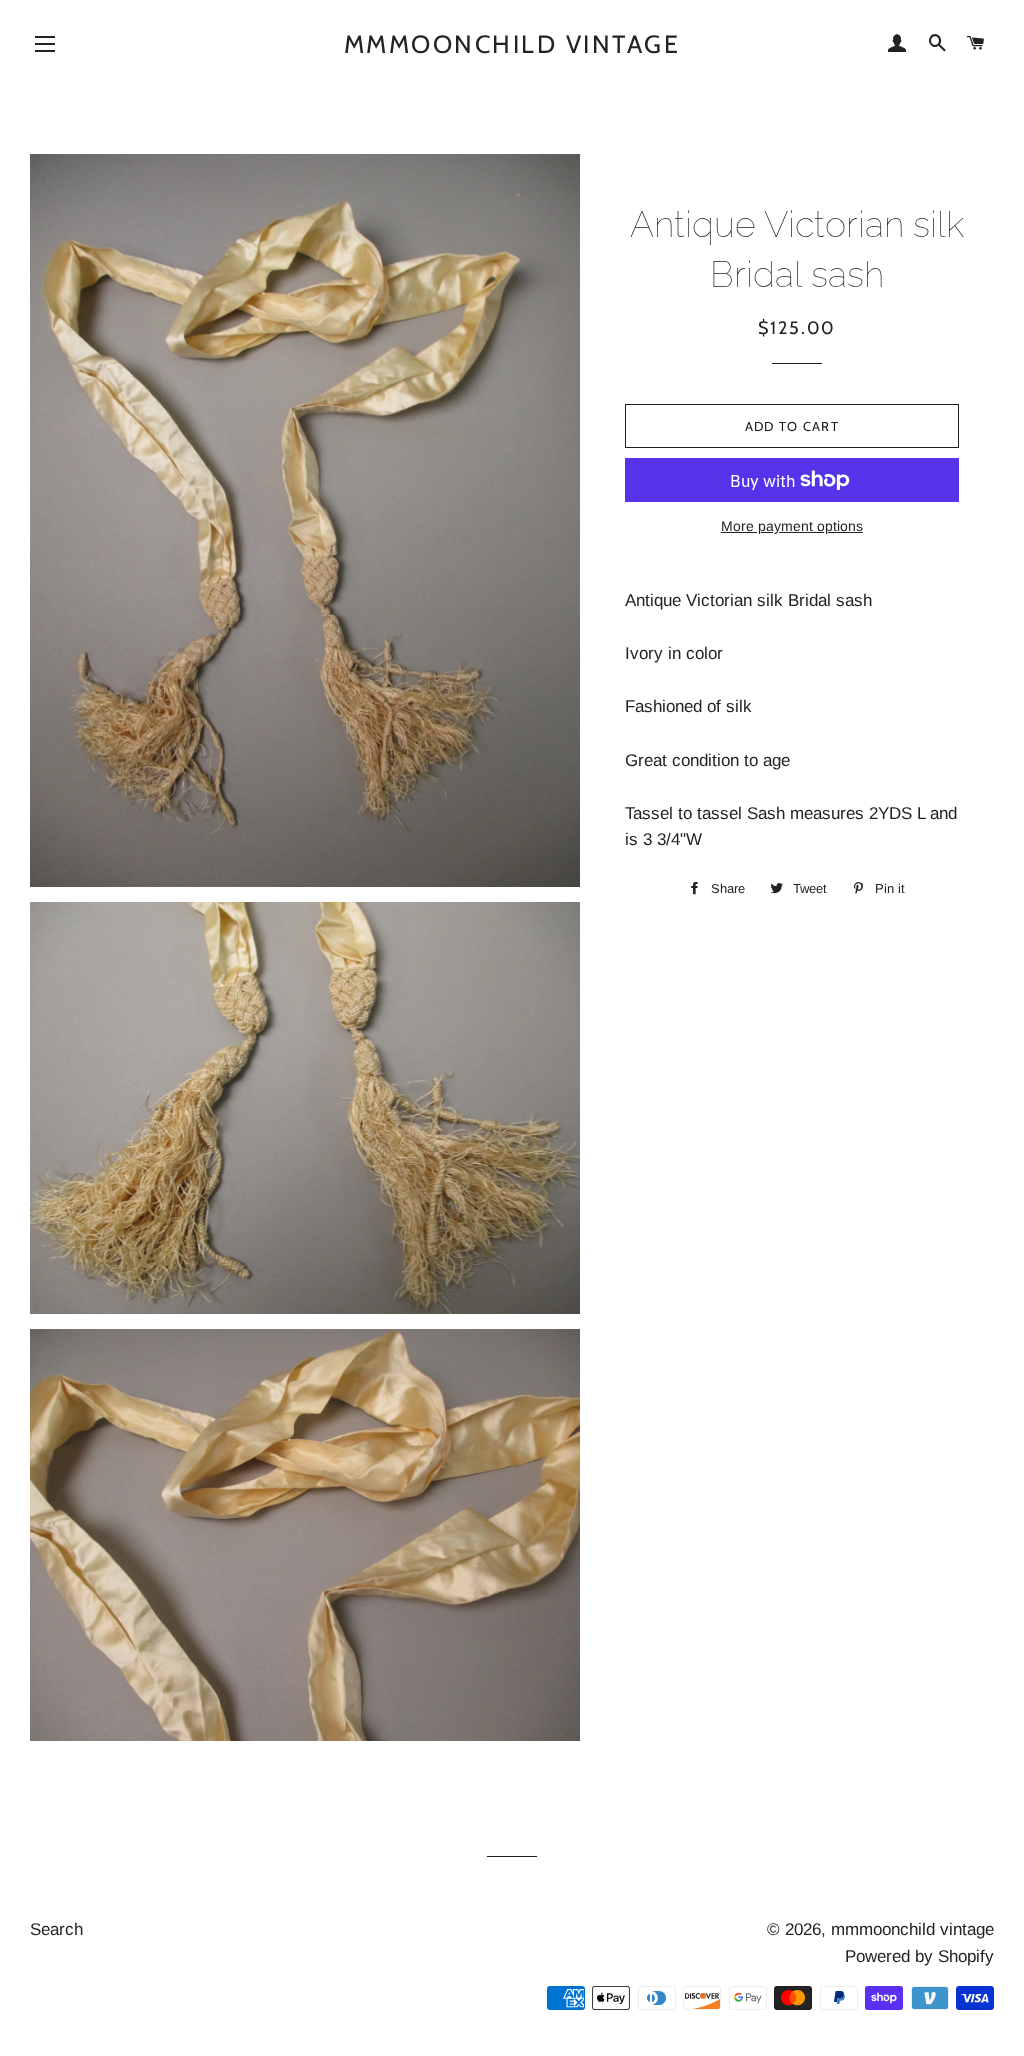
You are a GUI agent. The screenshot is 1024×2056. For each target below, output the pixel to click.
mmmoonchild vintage (512, 44)
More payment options (792, 526)
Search (56, 1929)
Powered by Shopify (919, 1956)
